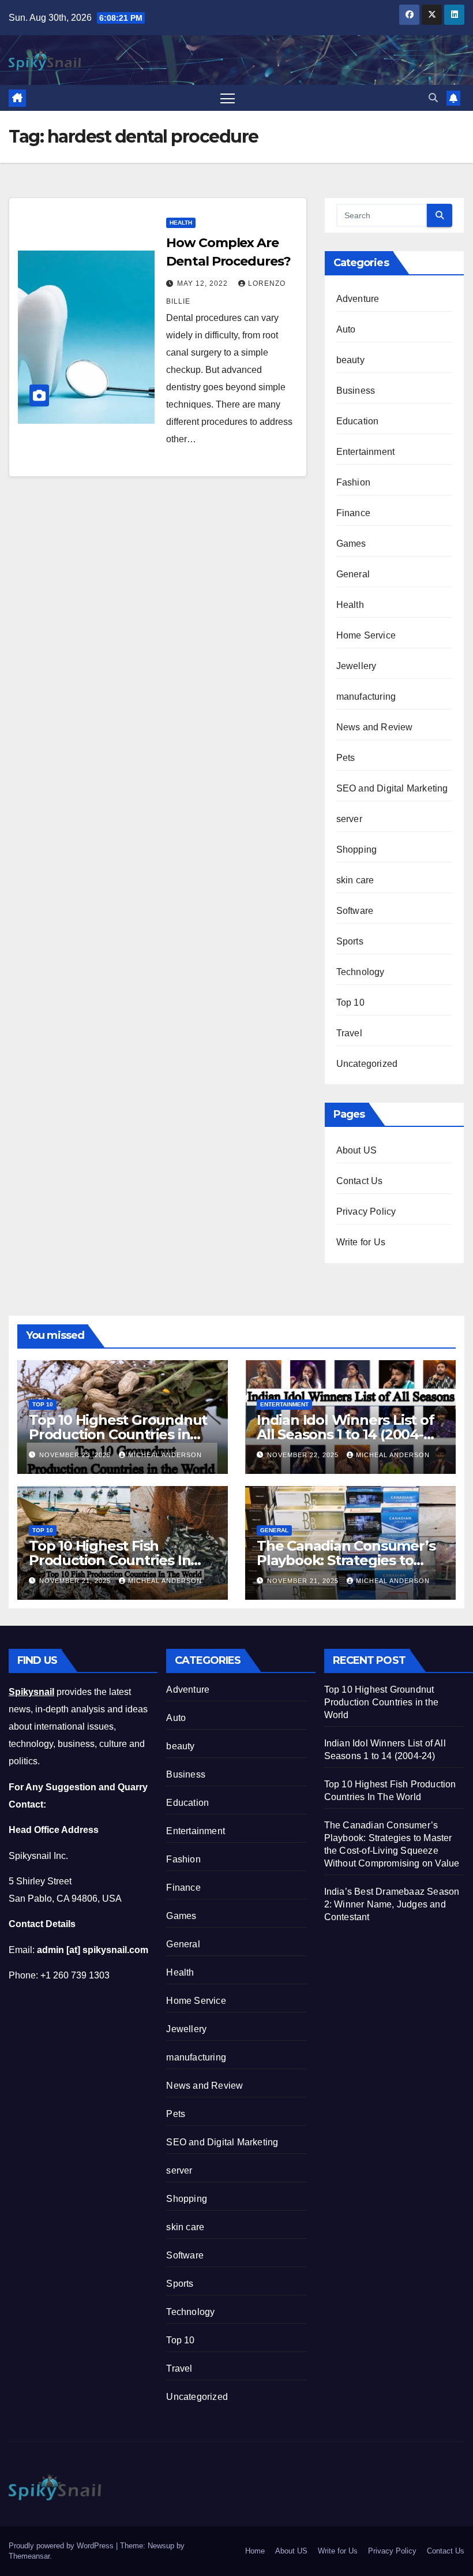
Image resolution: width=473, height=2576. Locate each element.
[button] (433, 98)
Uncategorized (367, 1064)
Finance (353, 513)
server (349, 819)
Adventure (358, 299)
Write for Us (361, 1242)
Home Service (366, 635)
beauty (350, 360)
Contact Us (360, 1181)
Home (255, 2551)
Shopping (357, 850)
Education (358, 421)
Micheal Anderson (165, 1455)
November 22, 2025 (304, 1455)
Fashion (353, 482)
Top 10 (350, 1003)
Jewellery (356, 666)
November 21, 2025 (76, 1581)
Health (181, 223)
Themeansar (29, 2556)
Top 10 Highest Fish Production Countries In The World (110, 1560)
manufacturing (366, 697)
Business (356, 391)
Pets (346, 758)
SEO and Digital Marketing (392, 788)
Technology (361, 972)
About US (357, 1150)
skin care (355, 880)
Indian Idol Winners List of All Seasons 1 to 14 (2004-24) (346, 1434)
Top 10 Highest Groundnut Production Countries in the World (118, 1434)
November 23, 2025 (76, 1455)
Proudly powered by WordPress (62, 2546)
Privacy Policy (366, 1212)
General (353, 574)
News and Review (375, 727)
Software (355, 911)
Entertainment (366, 452)
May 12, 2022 (204, 283)
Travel (349, 1033)
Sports (350, 941)
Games (351, 544)
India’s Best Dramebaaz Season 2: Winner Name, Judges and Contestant (392, 1904)
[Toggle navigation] (228, 98)
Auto (346, 329)
